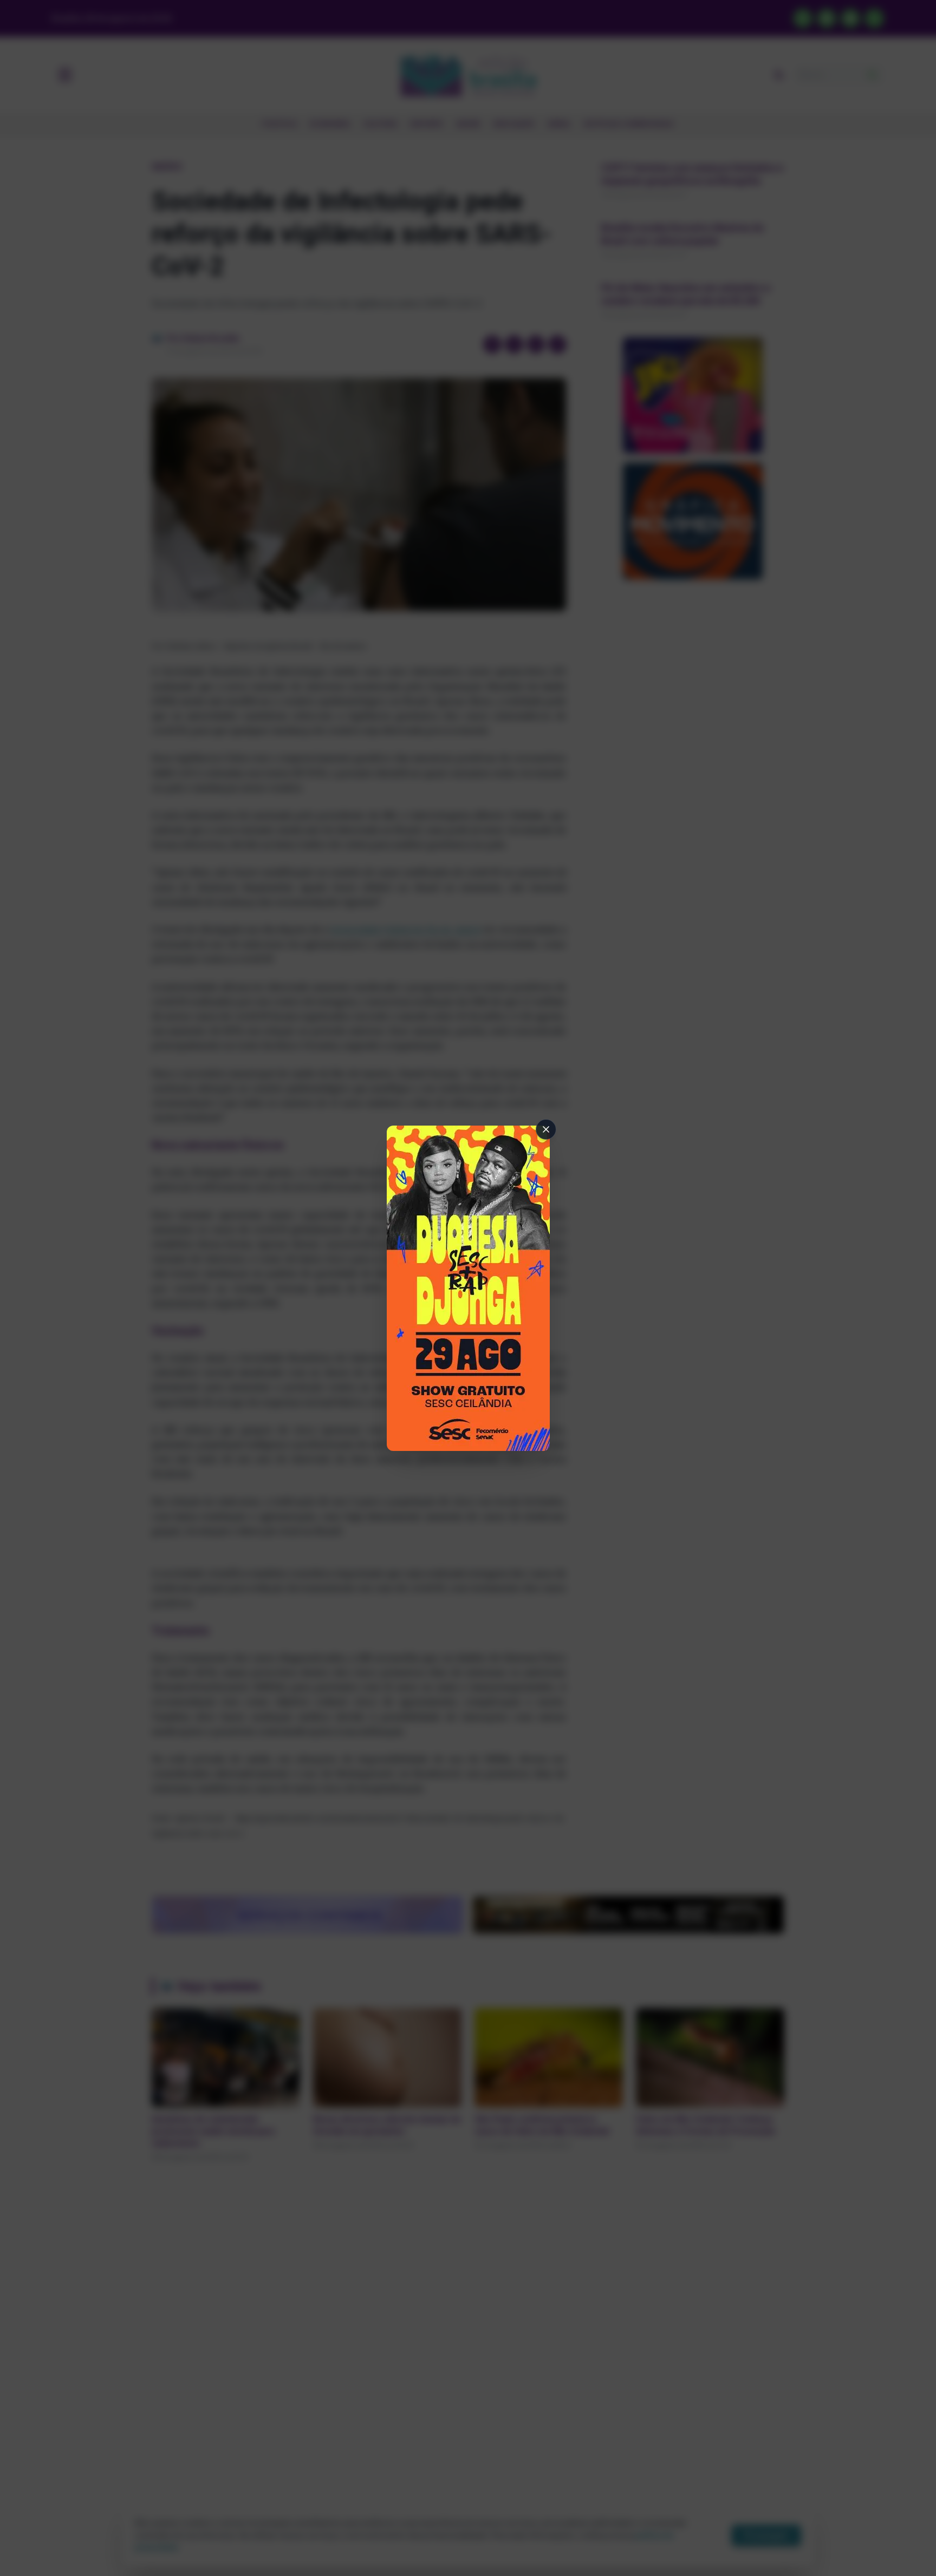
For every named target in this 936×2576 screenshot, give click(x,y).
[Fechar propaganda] (546, 1129)
